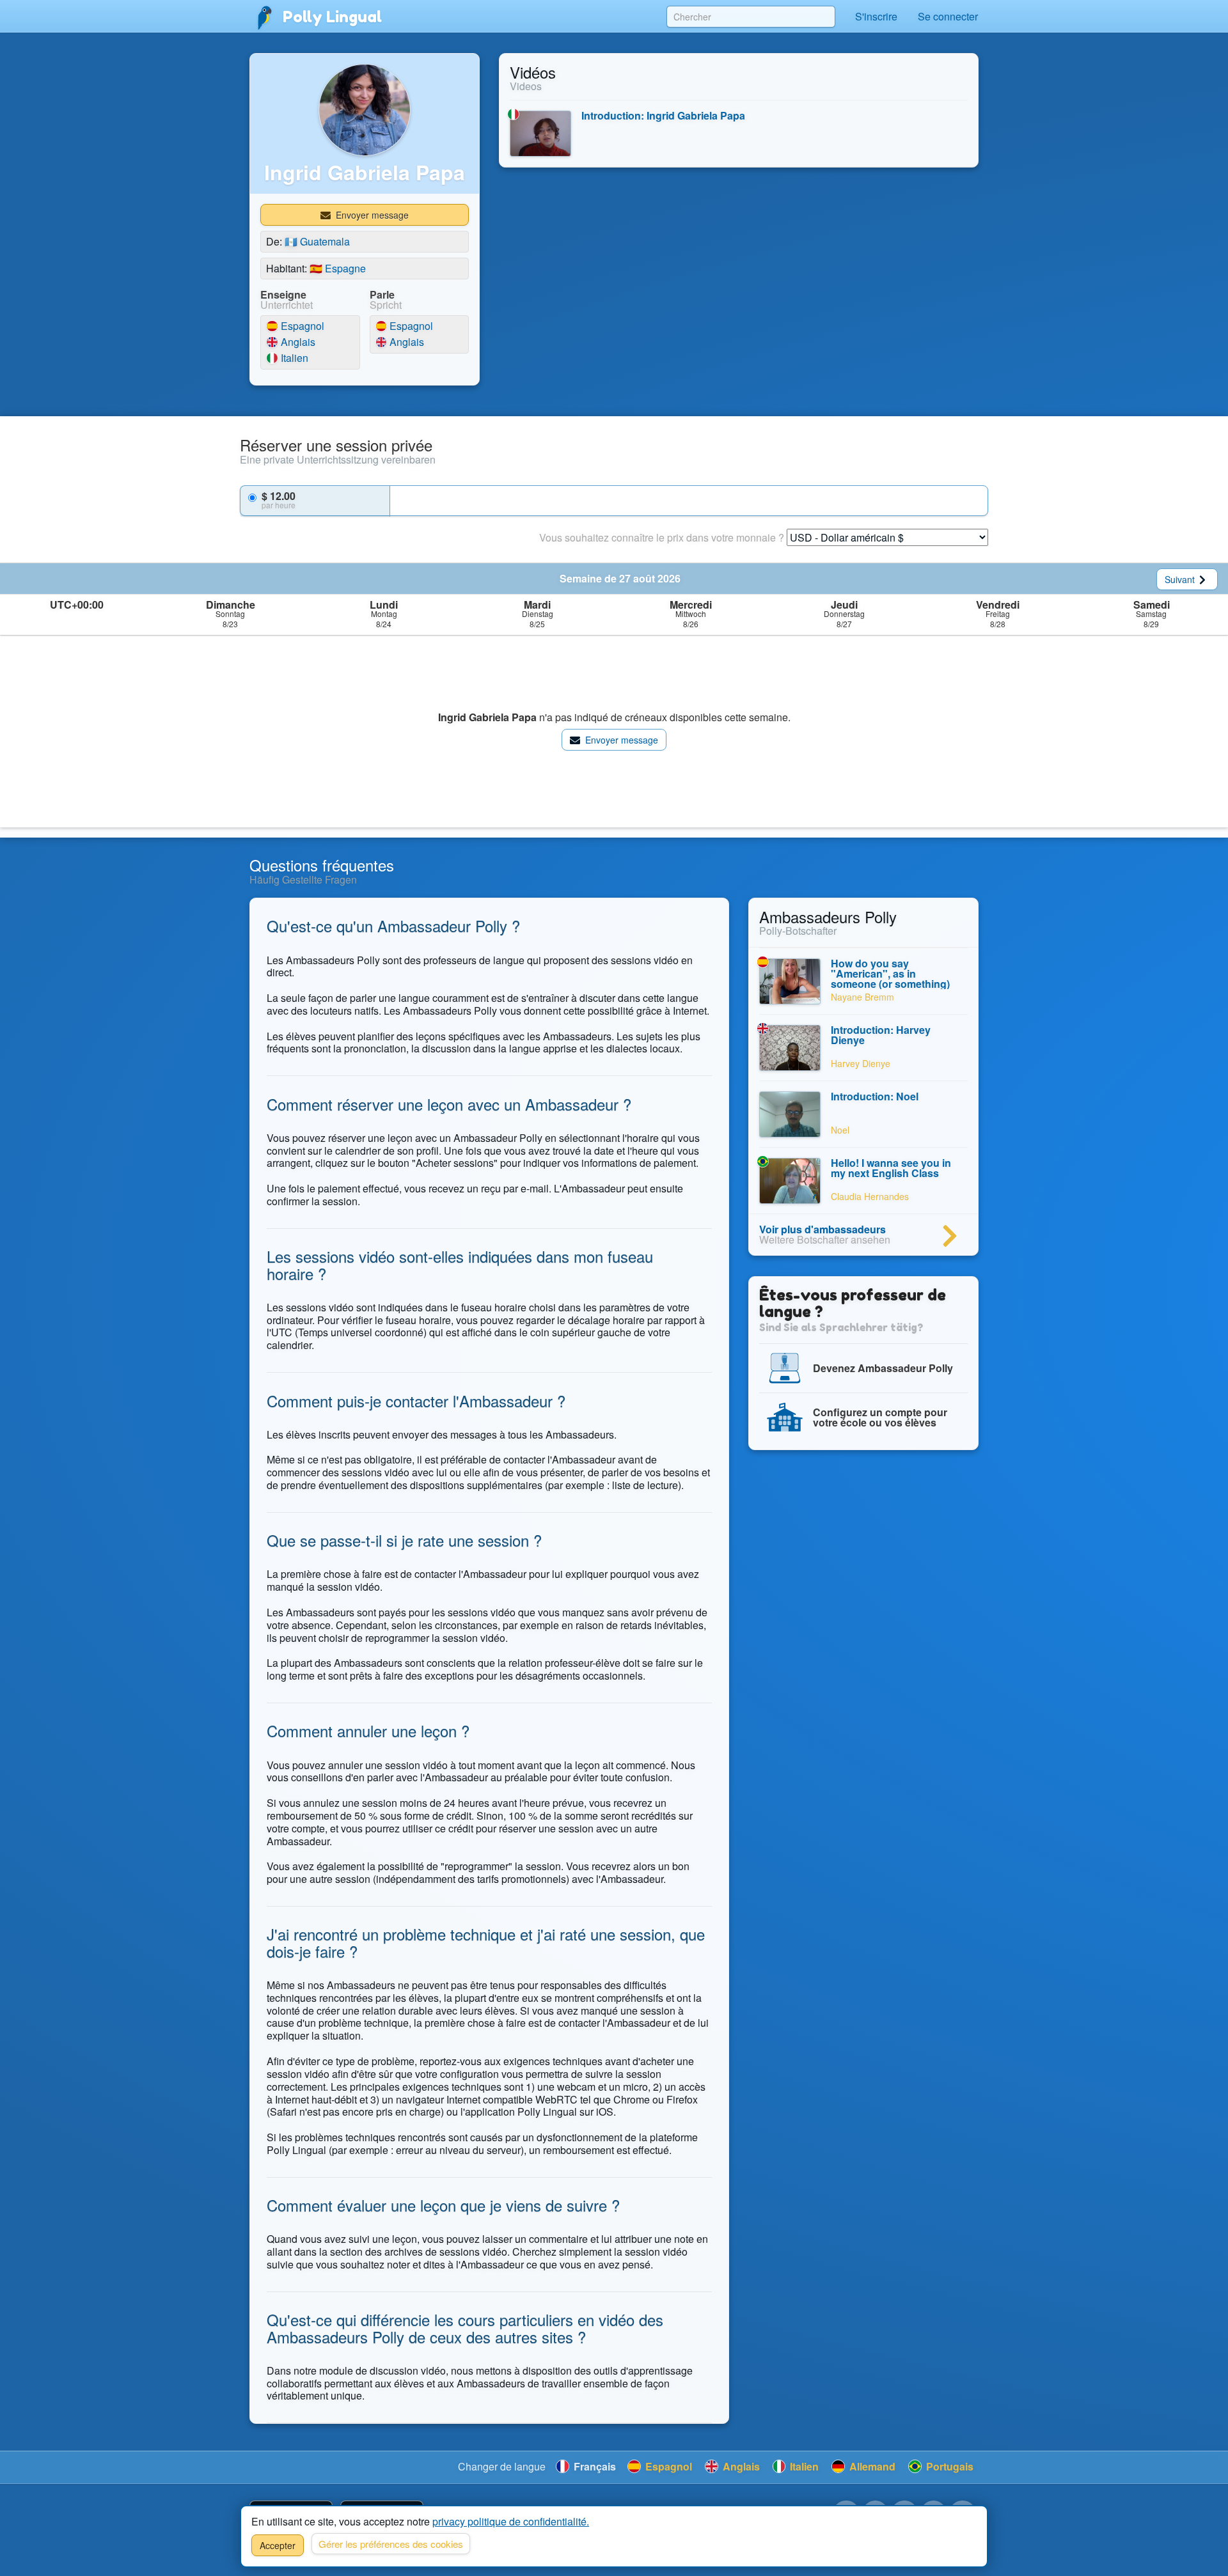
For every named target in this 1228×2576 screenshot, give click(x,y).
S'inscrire (876, 16)
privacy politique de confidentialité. (511, 2521)
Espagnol (301, 326)
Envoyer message (371, 215)
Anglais (297, 342)
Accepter (278, 2545)
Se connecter (948, 16)
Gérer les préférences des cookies (391, 2544)
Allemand (871, 2466)
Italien (293, 358)
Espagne (338, 268)
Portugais (949, 2466)
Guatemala (317, 241)
